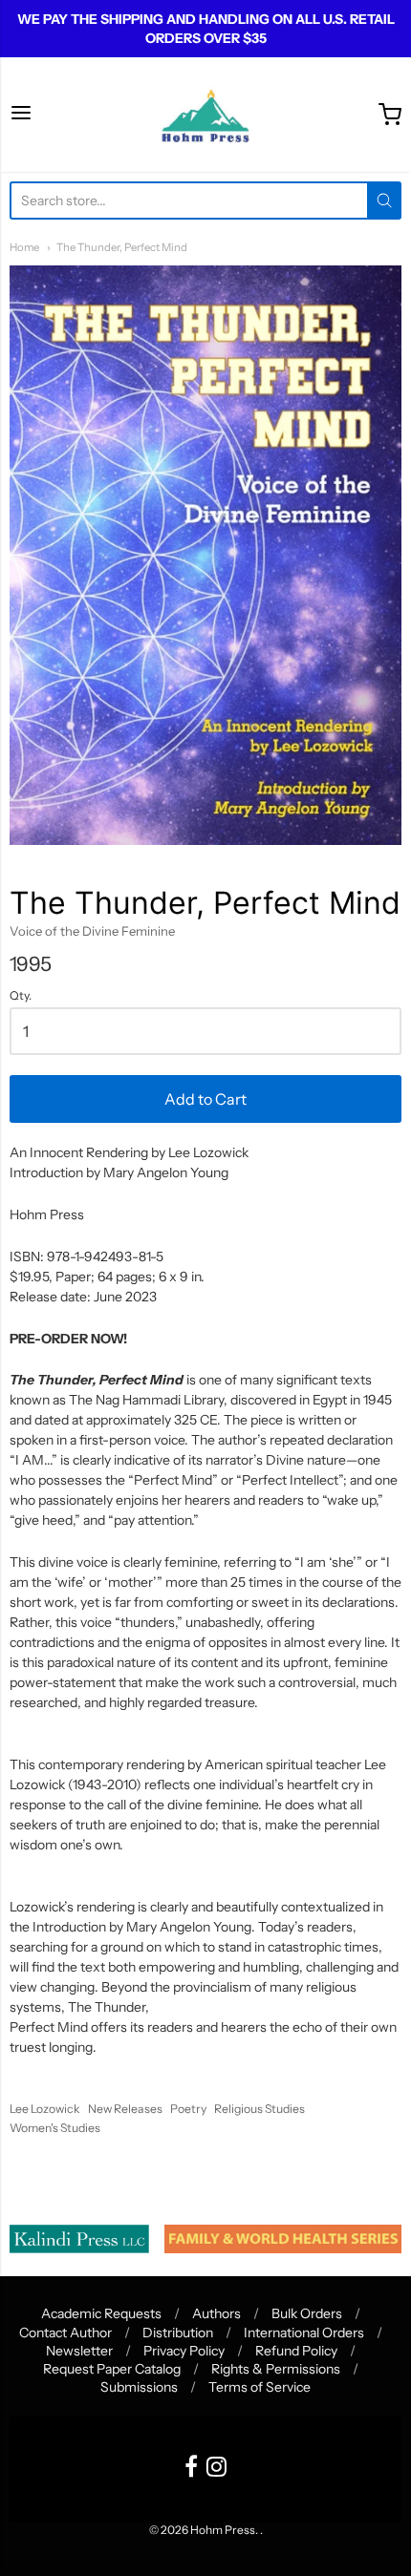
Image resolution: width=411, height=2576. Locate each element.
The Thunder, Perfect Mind (122, 247)
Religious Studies (260, 2109)
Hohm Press (223, 2530)
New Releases (125, 2109)
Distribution (178, 2333)
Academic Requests (101, 2313)
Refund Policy (296, 2351)
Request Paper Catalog (112, 2369)
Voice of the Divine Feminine (92, 931)
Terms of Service (260, 2387)
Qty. (21, 996)
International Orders (304, 2333)
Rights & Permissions (276, 2369)
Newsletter (79, 2351)
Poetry (188, 2109)
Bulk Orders (307, 2313)
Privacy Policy (184, 2351)
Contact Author (65, 2333)
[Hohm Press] (205, 115)
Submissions (139, 2387)
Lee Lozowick (45, 2109)
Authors (216, 2313)
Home (24, 247)
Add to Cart (205, 1099)
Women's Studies (55, 2128)
